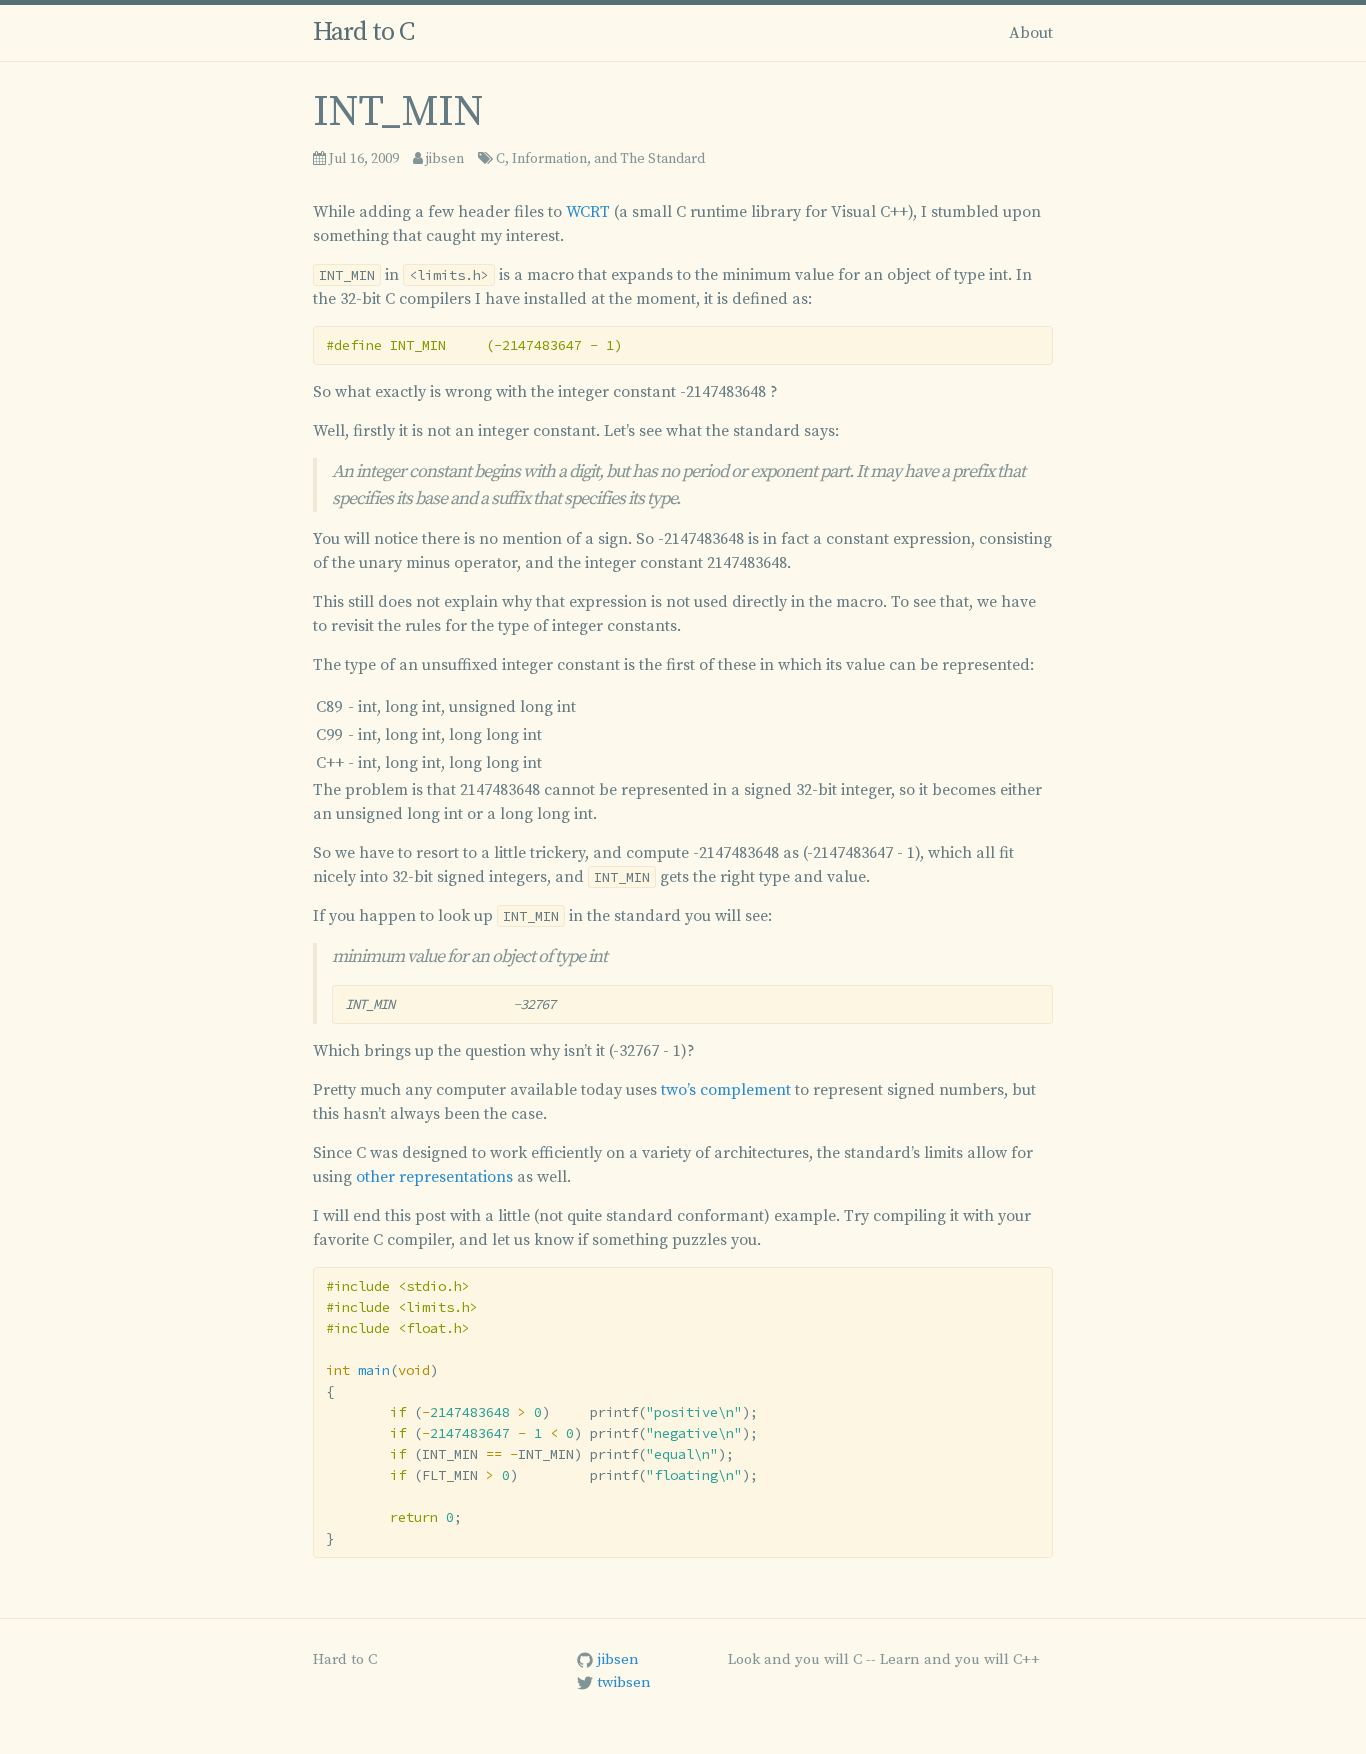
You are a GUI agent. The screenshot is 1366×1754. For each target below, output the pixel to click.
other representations (434, 1177)
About (1031, 33)
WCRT (588, 212)
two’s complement (726, 1090)
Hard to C (363, 32)
